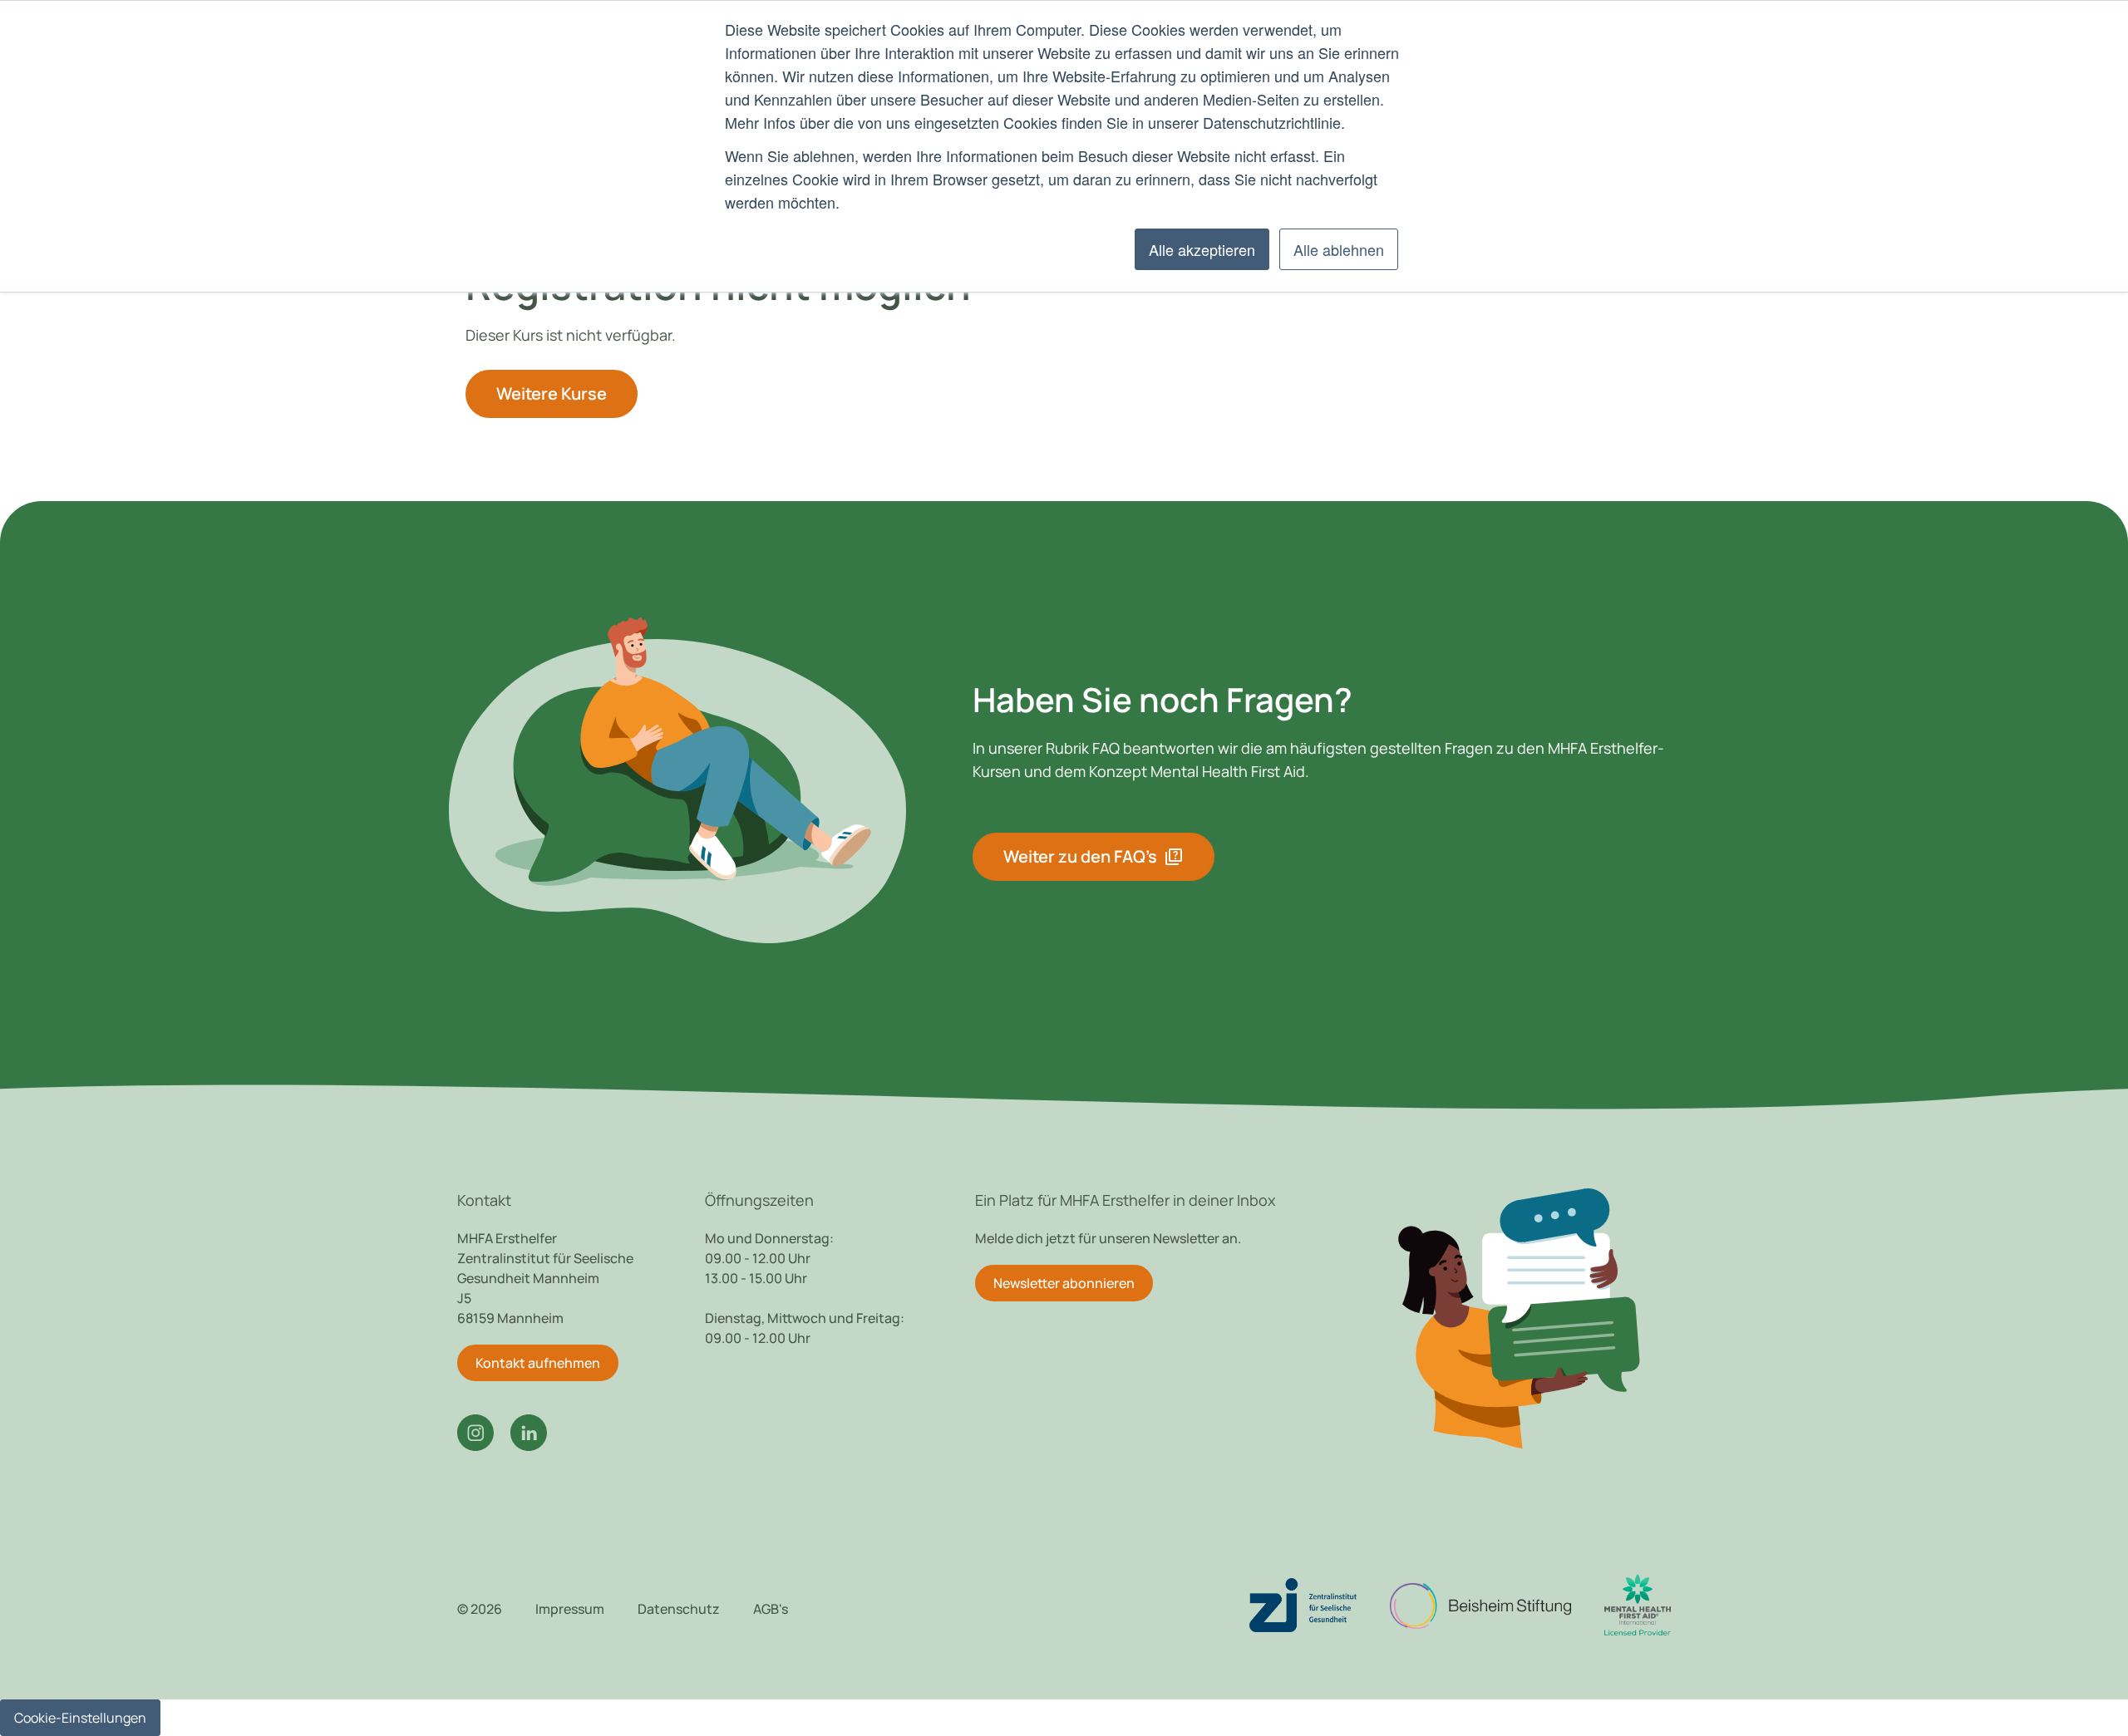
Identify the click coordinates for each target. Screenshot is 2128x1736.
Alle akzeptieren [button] (1202, 249)
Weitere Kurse (552, 393)
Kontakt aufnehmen (538, 1363)
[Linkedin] (529, 1433)
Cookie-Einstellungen (80, 1718)
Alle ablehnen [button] (1339, 249)
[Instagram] (475, 1433)
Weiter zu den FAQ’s (1094, 857)
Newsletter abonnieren (1064, 1283)
